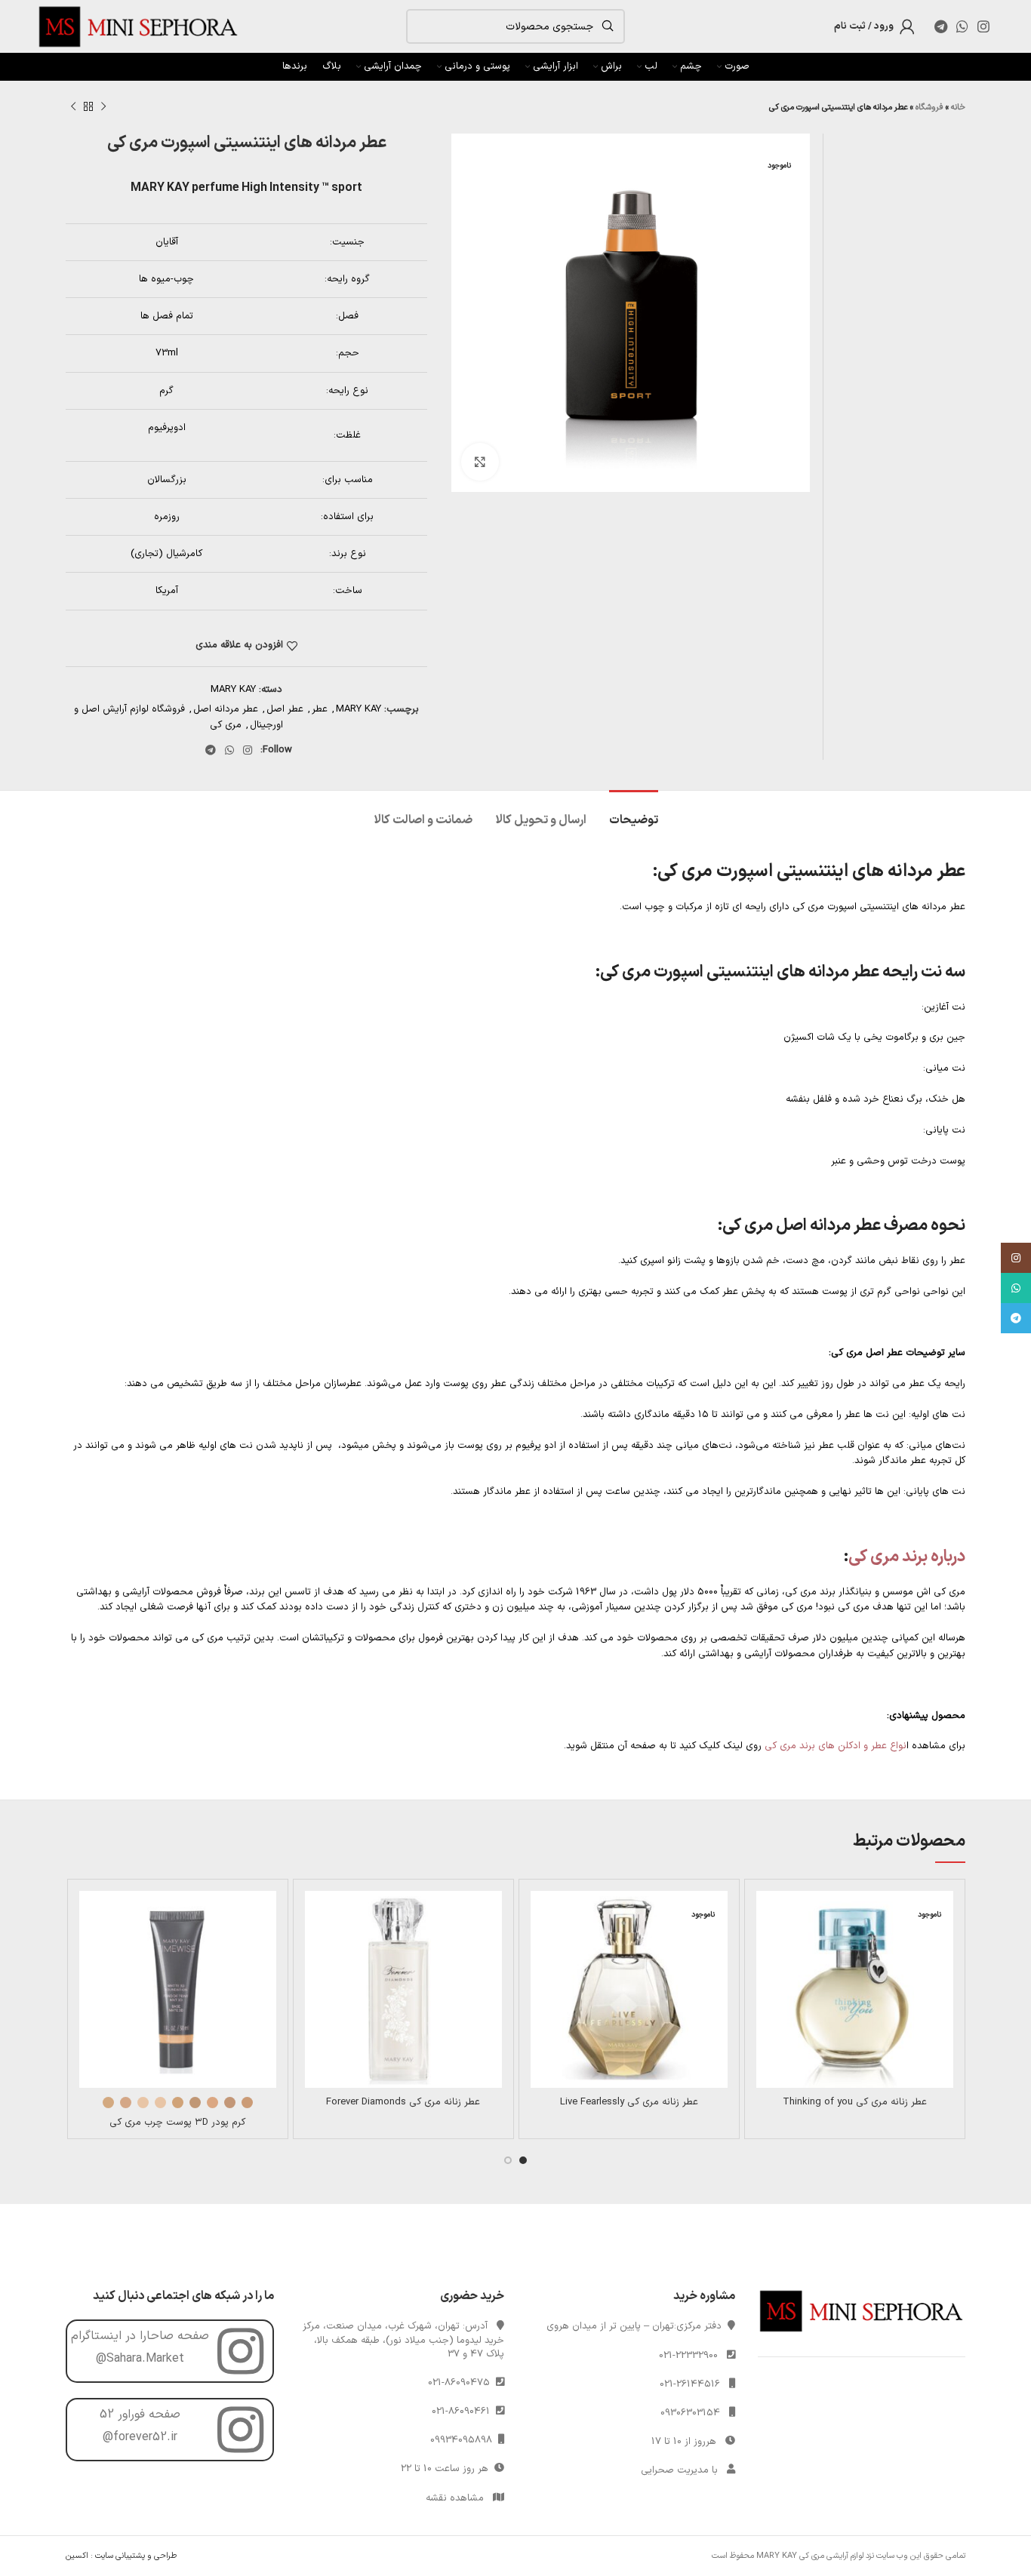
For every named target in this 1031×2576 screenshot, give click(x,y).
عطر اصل (285, 709)
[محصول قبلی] (103, 107)
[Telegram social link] (941, 26)
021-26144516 (690, 2384)
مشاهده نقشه (455, 2498)
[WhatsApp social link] (962, 26)
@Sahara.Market (140, 2359)
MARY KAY (233, 690)
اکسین (77, 2556)
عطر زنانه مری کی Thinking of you (855, 2102)
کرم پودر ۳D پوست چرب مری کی (177, 2123)
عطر (320, 709)
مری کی (226, 725)
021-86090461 (464, 2412)
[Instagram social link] (983, 26)
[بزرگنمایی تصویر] (480, 462)
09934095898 (464, 2440)
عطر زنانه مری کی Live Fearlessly (629, 2102)
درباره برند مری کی (907, 1557)
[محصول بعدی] (73, 107)
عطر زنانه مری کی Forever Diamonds (403, 2102)
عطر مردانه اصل (226, 709)
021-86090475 (462, 2383)
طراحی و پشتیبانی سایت (136, 2556)
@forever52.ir (140, 2437)
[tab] (634, 813)
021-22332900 (688, 2356)
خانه (958, 108)
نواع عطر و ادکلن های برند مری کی (836, 1746)
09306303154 (690, 2413)
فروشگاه (929, 108)
